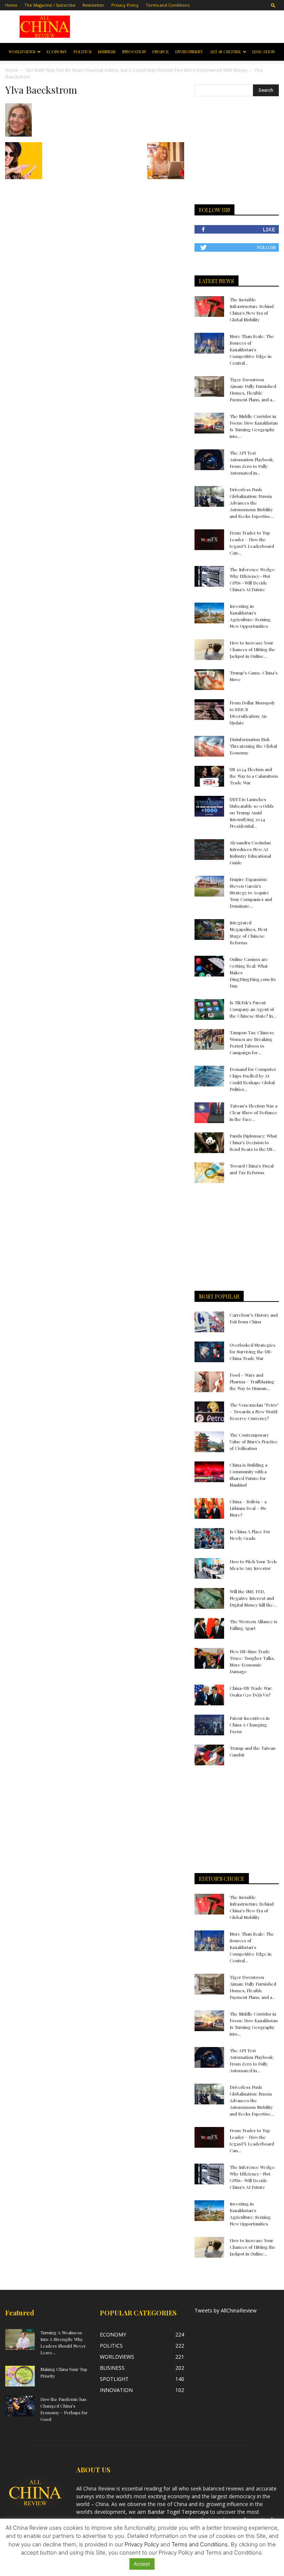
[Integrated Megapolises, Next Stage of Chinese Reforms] (209, 929)
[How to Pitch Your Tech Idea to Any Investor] (209, 1568)
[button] (273, 5)
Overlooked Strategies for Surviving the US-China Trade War (253, 1351)
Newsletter (93, 5)
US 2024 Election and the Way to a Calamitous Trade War (254, 776)
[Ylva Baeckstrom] (18, 135)
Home (11, 5)
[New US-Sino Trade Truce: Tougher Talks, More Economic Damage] (209, 1658)
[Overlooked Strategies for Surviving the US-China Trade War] (209, 1352)
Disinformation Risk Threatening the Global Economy (253, 746)
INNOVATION (134, 52)
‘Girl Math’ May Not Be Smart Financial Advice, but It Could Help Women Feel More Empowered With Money (136, 70)
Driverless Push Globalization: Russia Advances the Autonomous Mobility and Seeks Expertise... (252, 503)
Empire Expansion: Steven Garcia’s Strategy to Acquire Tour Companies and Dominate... (251, 892)
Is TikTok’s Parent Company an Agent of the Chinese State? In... (253, 1009)
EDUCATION (263, 52)
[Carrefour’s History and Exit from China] (209, 1322)
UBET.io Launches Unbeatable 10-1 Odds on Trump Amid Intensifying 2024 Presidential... (252, 813)
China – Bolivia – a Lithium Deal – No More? (248, 1508)
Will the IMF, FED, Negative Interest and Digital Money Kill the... (253, 1598)
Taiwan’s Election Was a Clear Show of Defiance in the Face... (253, 1112)
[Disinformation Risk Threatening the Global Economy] (209, 746)
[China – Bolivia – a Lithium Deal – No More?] (209, 1508)
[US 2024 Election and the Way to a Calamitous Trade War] (209, 776)
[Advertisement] (182, 27)
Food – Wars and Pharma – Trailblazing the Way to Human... (252, 1381)
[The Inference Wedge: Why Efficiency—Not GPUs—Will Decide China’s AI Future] (209, 576)
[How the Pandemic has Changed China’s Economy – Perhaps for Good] (20, 2406)
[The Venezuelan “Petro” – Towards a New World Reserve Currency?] (209, 1412)
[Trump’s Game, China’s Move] (209, 680)
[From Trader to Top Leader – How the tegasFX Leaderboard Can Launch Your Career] (209, 540)
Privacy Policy (125, 5)
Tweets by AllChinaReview (226, 2310)
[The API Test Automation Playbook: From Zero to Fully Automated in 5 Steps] (209, 460)
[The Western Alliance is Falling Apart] (209, 1628)
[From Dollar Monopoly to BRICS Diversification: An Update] (209, 710)
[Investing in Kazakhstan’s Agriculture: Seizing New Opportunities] (209, 613)
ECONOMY (57, 52)
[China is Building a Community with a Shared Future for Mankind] (209, 1472)
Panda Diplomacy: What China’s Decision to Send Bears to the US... (253, 1142)
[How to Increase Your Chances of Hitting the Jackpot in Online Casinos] (209, 650)
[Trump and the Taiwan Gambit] (209, 1755)
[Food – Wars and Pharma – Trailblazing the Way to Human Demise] (209, 1382)
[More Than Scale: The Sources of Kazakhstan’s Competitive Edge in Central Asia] (209, 343)
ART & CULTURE (225, 52)
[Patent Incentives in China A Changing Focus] (209, 1725)
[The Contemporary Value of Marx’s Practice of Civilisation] (209, 1442)
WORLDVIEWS (22, 52)
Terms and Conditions (168, 5)
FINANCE (160, 52)
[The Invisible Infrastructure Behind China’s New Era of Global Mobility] (209, 306)
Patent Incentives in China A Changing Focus (250, 1725)
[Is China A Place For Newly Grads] (209, 1538)
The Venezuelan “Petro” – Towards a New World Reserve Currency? (254, 1411)
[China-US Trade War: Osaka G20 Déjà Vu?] (209, 1695)
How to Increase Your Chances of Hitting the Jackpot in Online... (253, 649)
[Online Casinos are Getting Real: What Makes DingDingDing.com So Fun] (209, 966)
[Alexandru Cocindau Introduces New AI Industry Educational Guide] (209, 850)
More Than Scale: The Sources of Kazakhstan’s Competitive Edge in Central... (252, 349)
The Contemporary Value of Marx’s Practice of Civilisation (254, 1441)
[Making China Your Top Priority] (20, 2376)
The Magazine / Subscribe (50, 5)
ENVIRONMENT (189, 52)
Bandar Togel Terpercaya (178, 2512)
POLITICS (82, 52)
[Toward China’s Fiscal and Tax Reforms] (209, 1173)
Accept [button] (142, 2564)
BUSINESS (107, 52)
